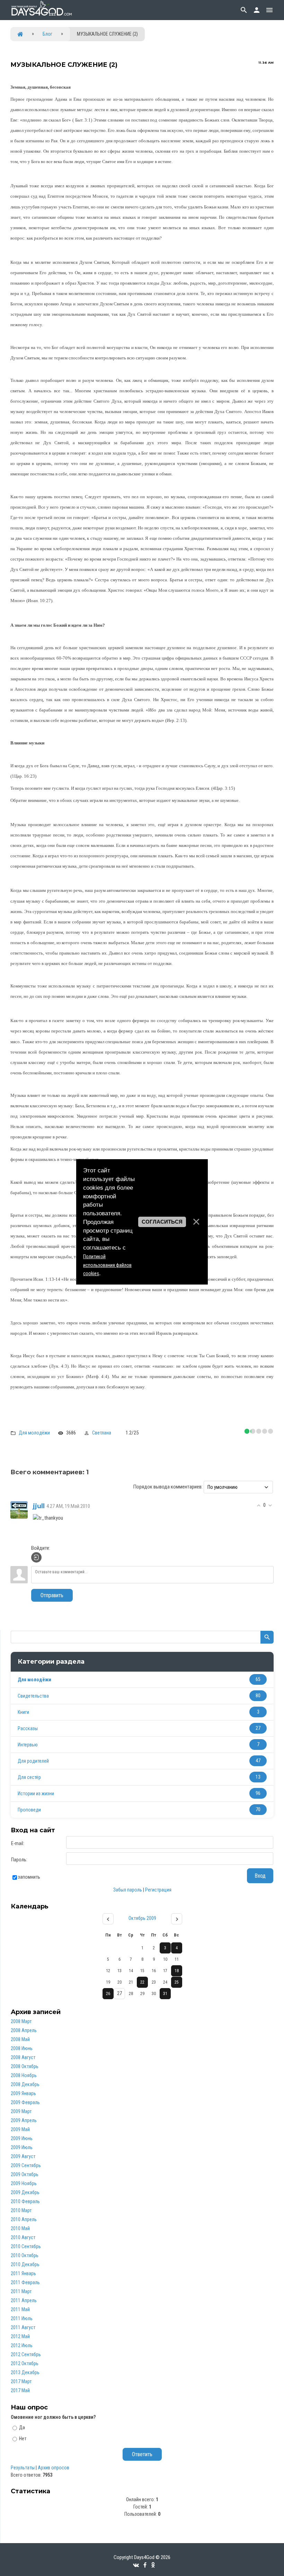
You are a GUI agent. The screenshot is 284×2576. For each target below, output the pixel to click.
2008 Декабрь (25, 2084)
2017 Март (21, 2381)
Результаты (23, 2468)
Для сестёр (29, 1777)
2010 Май (20, 2228)
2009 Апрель (24, 2120)
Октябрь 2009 (142, 1918)
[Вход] (36, 1557)
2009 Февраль (25, 2102)
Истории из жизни (36, 1794)
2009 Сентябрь (26, 2165)
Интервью (28, 1745)
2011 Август (23, 2327)
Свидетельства (33, 1696)
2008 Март (21, 2021)
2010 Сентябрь (26, 2246)
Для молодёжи (34, 1433)
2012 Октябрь (25, 2363)
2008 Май (20, 2039)
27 (119, 1993)
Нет (23, 2438)
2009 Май (20, 2129)
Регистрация (158, 1890)
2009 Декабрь (25, 2192)
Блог (47, 34)
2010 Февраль (25, 2201)
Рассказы (28, 1728)
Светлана (102, 1433)
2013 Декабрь (25, 2372)
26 (108, 1994)
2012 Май (20, 2336)
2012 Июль (22, 2345)
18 (177, 1971)
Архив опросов (54, 2468)
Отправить (52, 1595)
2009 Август (23, 2156)
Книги (23, 1712)
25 (177, 1982)
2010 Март (21, 2210)
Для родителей (33, 1761)
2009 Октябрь (25, 2174)
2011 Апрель (24, 2300)
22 (142, 1982)
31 (165, 1994)
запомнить (29, 1877)
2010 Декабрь (25, 2264)
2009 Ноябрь (24, 2183)
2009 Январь (23, 2093)
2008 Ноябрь (24, 2075)
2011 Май (20, 2309)
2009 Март (21, 2111)
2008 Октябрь (25, 2066)
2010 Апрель (24, 2219)
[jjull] (19, 1510)
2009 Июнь (22, 2138)
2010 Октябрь (25, 2255)
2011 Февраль (25, 2282)
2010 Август (23, 2237)
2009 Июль (22, 2147)
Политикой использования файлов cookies (107, 1265)
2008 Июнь (22, 2048)
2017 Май (20, 2390)
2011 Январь (23, 2273)
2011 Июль (22, 2318)
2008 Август (23, 2057)
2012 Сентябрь (26, 2354)
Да (22, 2427)
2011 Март (21, 2291)
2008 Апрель (24, 2030)
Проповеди (29, 1810)
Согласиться (162, 1222)
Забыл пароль (128, 1890)
